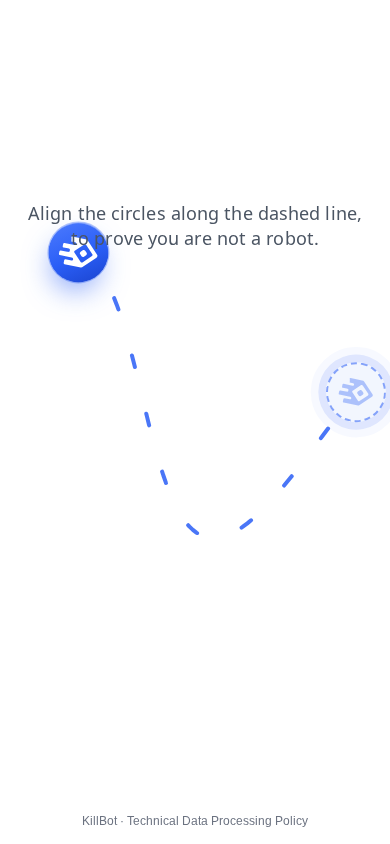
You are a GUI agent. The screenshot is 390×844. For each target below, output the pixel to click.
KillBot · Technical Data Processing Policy (195, 821)
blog (27, 29)
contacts (91, 29)
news (158, 29)
